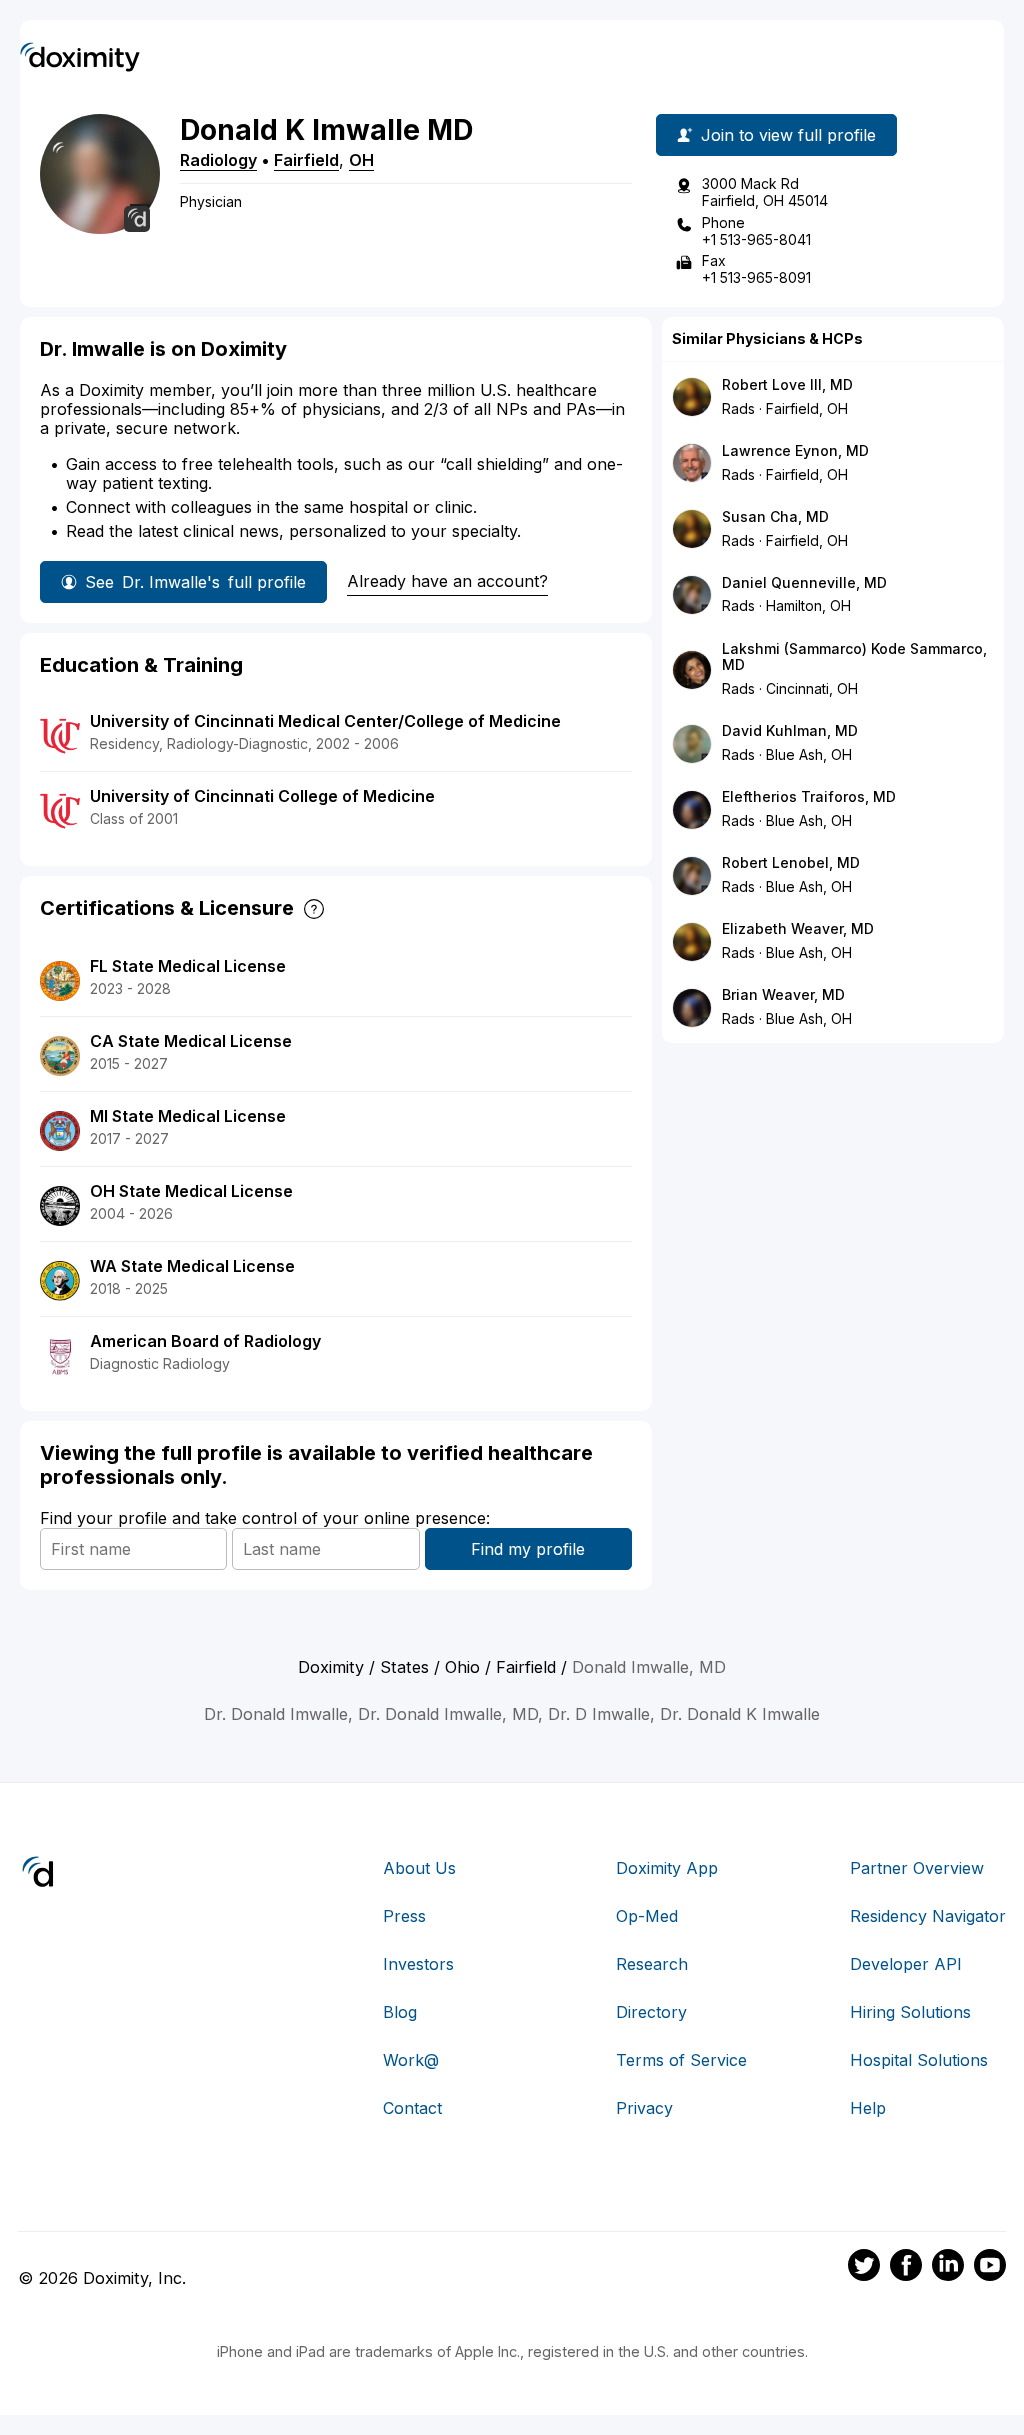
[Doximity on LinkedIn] (948, 2268)
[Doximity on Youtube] (990, 2268)
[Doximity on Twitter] (864, 2268)
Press (404, 1916)
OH (361, 160)
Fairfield (306, 160)
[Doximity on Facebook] (906, 2268)
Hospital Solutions (919, 2060)
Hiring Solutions (910, 2012)
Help (868, 2108)
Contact (412, 2108)
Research (652, 1964)
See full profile (195, 582)
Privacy (644, 2108)
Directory (651, 2012)
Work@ (411, 2060)
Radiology (218, 160)
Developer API (906, 1964)
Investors (418, 1964)
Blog (400, 2012)
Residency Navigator (928, 1916)
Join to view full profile (788, 135)
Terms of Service (681, 2060)
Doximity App (667, 1868)
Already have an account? (447, 581)
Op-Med (647, 1916)
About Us (419, 1868)
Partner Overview (917, 1868)
